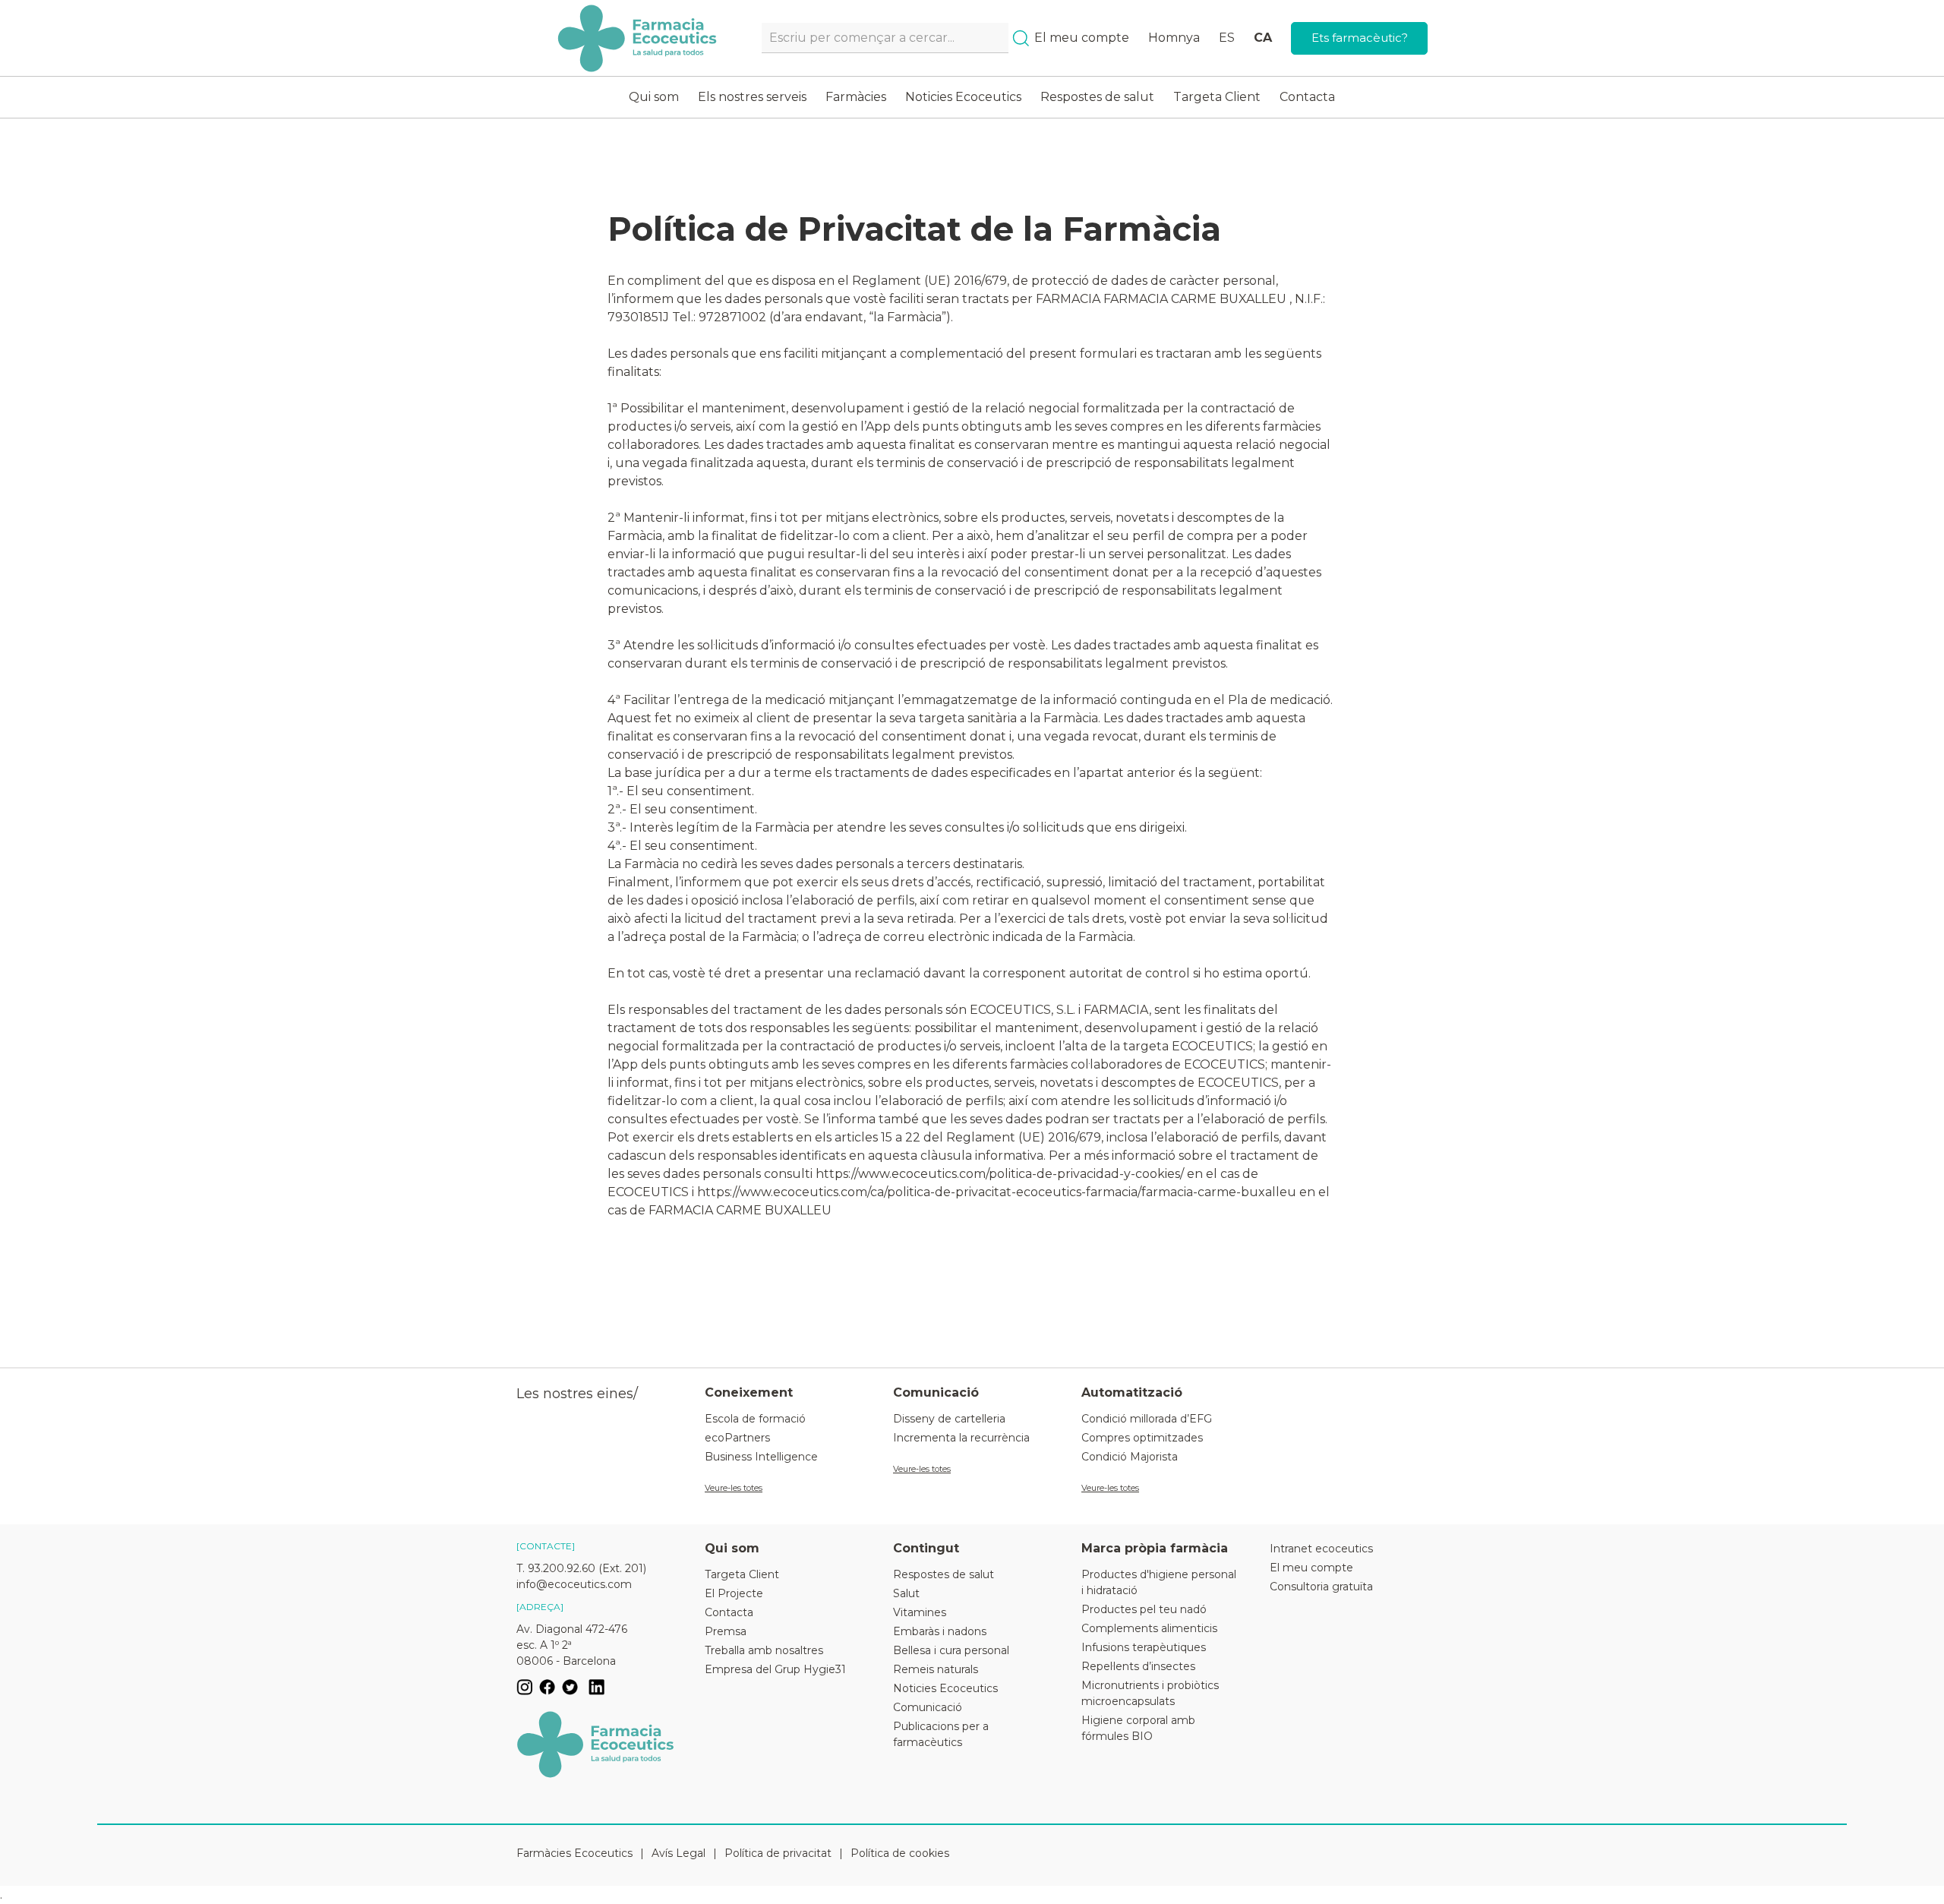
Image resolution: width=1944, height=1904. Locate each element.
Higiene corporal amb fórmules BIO (1138, 1728)
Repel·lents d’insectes (1138, 1666)
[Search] (1021, 38)
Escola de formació (755, 1419)
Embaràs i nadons (940, 1631)
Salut (906, 1593)
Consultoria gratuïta (1321, 1587)
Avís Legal (679, 1853)
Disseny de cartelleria (949, 1419)
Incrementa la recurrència (961, 1438)
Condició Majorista (1130, 1457)
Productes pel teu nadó (1144, 1609)
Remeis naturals (936, 1669)
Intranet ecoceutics (1321, 1549)
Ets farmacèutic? (1360, 38)
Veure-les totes (734, 1488)
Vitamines (920, 1612)
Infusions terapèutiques (1144, 1647)
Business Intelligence (761, 1457)
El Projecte (734, 1593)
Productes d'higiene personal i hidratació (1159, 1582)
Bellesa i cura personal (951, 1650)
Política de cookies (900, 1853)
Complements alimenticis (1149, 1628)
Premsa (726, 1631)
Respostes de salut (1097, 97)
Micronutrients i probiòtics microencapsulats (1150, 1693)
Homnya (1174, 38)
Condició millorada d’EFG (1147, 1419)
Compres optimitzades (1142, 1438)
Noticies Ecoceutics (963, 97)
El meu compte (1082, 38)
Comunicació (928, 1707)
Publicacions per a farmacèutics (941, 1734)
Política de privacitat (778, 1853)
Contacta (1307, 97)
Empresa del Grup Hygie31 (775, 1669)
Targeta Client (1217, 97)
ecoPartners (737, 1438)
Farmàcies (856, 97)
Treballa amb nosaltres (764, 1650)
